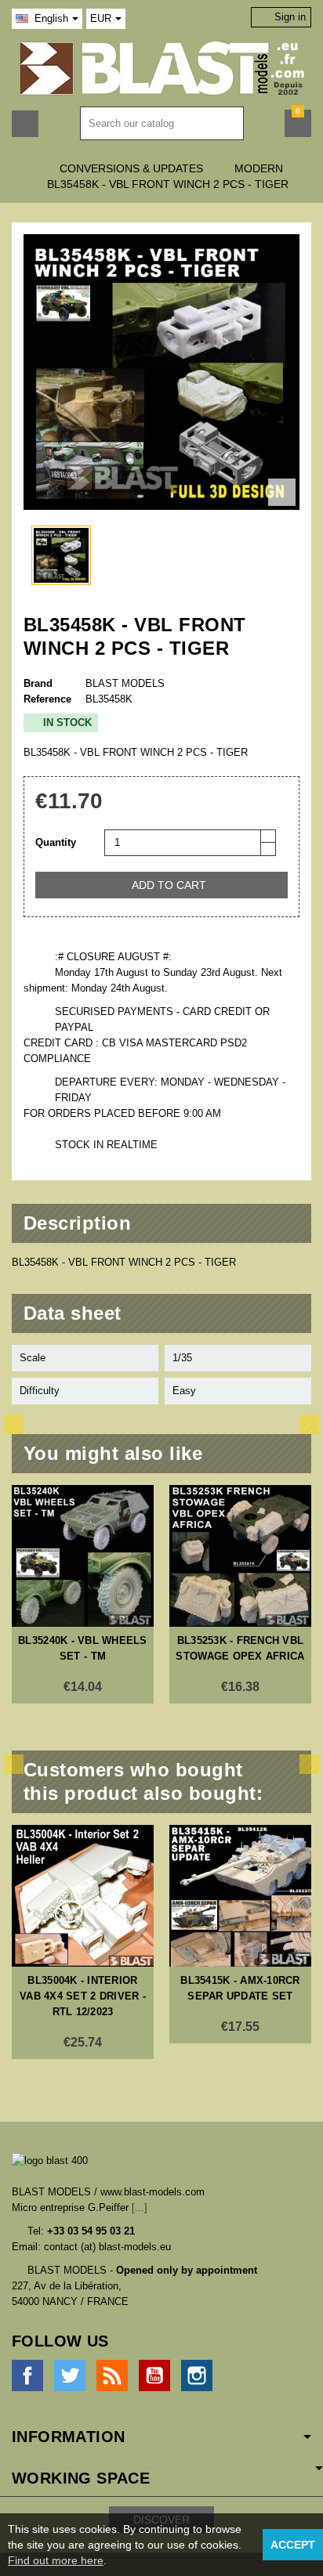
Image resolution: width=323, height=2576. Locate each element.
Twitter (70, 2375)
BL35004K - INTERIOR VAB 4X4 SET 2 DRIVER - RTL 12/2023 (83, 1996)
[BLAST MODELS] (162, 68)
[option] (83, 1594)
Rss (112, 2375)
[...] (140, 2207)
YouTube (154, 2375)
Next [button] (309, 1424)
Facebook (27, 2375)
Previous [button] (14, 1424)
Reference (47, 699)
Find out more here (56, 2560)
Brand (38, 683)
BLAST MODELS (125, 683)
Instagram (197, 2375)
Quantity (56, 842)
